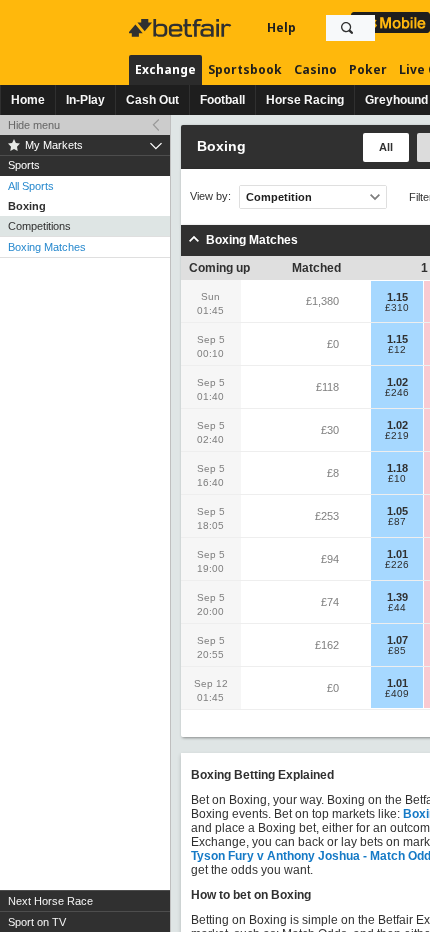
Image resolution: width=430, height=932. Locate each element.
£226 (397, 565)
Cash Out (152, 100)
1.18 (397, 468)
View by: (210, 196)
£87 (397, 522)
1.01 (397, 554)
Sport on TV (37, 922)
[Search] (347, 28)
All (386, 147)
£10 (397, 479)
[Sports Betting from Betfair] (390, 22)
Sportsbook (245, 69)
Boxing (27, 206)
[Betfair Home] (182, 28)
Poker (368, 69)
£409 (397, 694)
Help (281, 27)
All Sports (31, 186)
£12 (397, 350)
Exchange (165, 69)
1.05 (397, 511)
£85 (397, 651)
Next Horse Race (50, 901)
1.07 (397, 640)
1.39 (397, 597)
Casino (315, 69)
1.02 (397, 382)
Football (222, 100)
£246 (397, 393)
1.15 (397, 297)
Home (28, 100)
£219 (397, 436)
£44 (397, 608)
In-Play (85, 100)
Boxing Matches (47, 247)
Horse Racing (305, 100)
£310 (397, 308)
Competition (279, 197)
